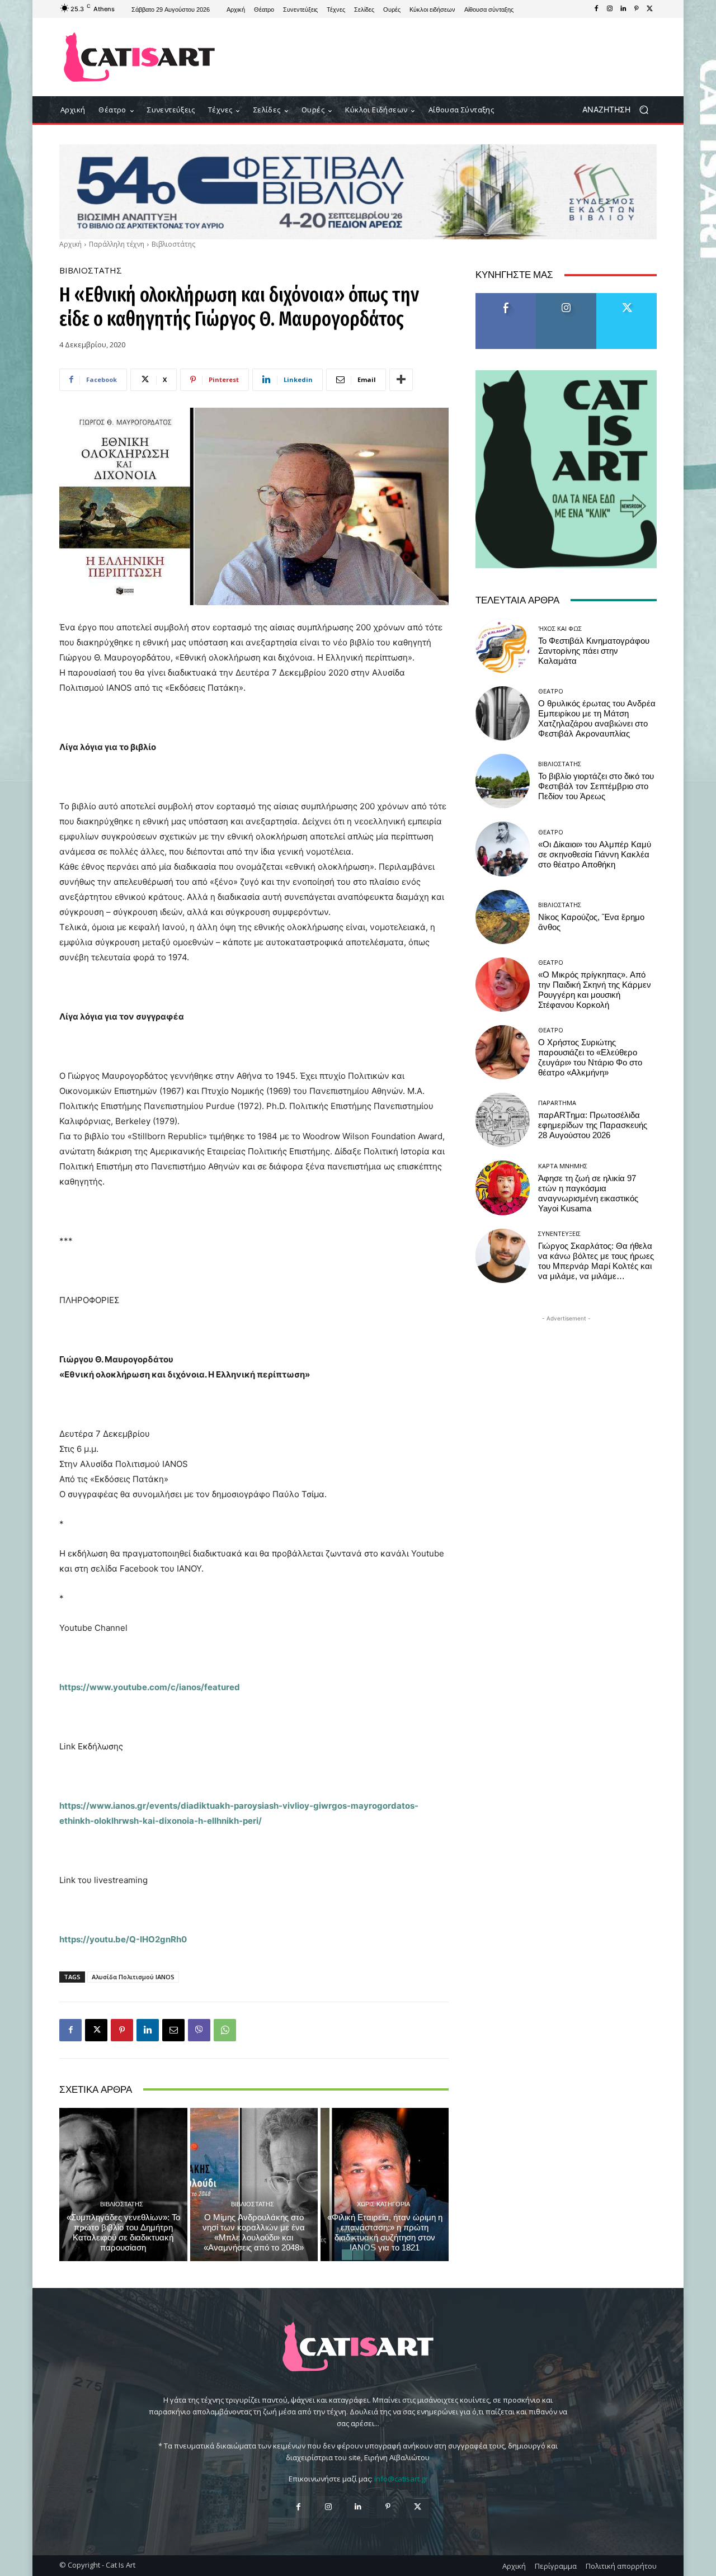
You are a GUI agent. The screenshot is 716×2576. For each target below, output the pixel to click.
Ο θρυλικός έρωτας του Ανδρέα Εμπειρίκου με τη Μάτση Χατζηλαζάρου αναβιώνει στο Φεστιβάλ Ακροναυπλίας (597, 719)
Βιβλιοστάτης (173, 244)
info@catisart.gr (401, 2479)
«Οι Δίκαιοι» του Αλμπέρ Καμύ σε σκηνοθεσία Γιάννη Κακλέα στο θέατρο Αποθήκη (595, 855)
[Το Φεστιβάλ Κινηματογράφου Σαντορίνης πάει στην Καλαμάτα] (503, 646)
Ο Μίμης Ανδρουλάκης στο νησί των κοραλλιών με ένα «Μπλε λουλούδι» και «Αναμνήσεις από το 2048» (254, 2233)
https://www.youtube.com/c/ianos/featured (150, 1687)
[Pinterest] (637, 9)
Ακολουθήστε (566, 297)
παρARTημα (557, 1103)
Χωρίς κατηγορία (383, 2204)
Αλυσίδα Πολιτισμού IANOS (133, 1977)
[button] (620, 110)
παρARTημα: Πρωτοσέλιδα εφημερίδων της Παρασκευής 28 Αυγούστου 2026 (593, 1125)
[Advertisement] (450, 57)
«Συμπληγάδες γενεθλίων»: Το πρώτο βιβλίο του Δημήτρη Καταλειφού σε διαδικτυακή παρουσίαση (123, 2233)
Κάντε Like (506, 297)
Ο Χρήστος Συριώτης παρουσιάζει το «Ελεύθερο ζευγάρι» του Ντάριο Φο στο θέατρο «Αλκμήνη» (590, 1058)
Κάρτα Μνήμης (563, 1166)
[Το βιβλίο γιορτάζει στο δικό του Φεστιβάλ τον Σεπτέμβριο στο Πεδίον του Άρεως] (503, 781)
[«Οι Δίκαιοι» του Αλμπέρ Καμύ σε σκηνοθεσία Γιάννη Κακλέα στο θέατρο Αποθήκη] (503, 849)
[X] (650, 9)
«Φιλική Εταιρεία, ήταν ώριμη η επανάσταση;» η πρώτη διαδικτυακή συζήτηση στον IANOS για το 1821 (385, 2233)
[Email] (173, 2030)
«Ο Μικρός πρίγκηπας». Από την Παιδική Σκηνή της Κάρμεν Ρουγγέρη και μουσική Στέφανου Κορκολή (595, 990)
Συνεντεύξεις (559, 1233)
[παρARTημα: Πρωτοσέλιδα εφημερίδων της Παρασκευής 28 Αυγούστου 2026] (503, 1120)
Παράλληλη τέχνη (117, 244)
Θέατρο (551, 691)
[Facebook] (596, 9)
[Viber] (199, 2030)
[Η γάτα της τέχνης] (140, 57)
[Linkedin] (623, 9)
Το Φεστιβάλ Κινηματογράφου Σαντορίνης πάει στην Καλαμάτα (594, 651)
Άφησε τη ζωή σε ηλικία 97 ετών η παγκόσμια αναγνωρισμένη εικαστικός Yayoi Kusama (588, 1193)
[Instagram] (610, 9)
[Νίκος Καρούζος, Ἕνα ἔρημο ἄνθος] (503, 917)
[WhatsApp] (225, 2030)
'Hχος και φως (560, 628)
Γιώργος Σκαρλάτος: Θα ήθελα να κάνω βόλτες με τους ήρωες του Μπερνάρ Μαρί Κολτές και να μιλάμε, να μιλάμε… (596, 1261)
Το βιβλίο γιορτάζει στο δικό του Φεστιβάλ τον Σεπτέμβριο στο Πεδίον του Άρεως (596, 786)
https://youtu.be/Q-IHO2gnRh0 (123, 1939)
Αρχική (70, 244)
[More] (401, 380)
